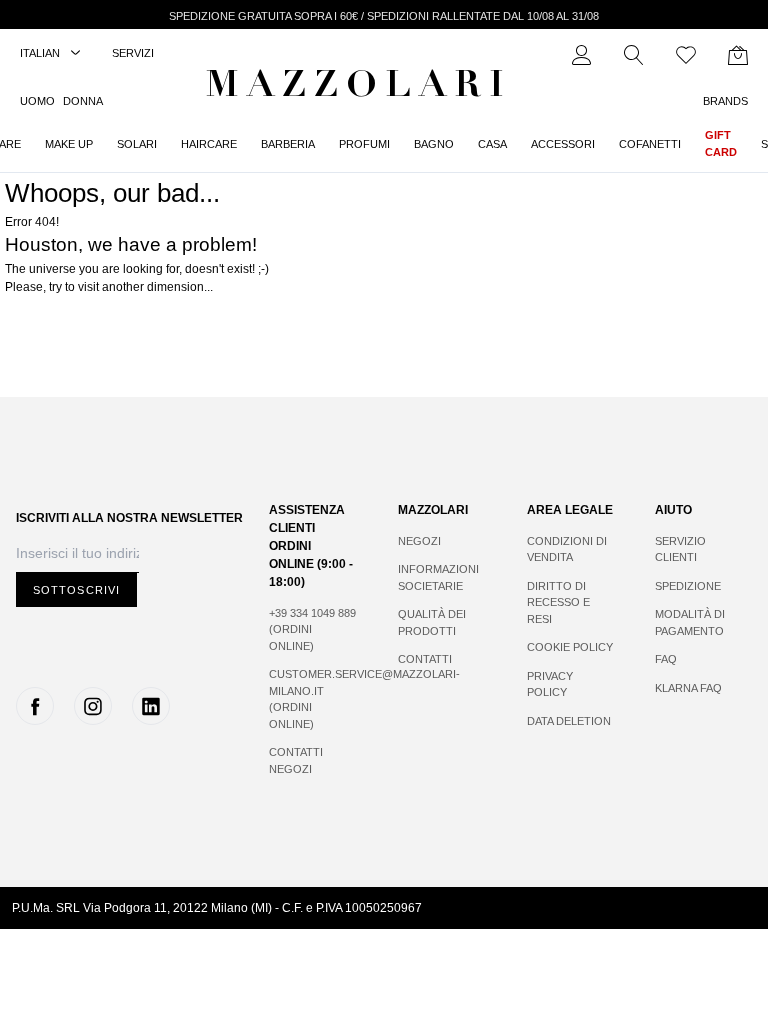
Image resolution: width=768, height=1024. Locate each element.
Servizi (133, 53)
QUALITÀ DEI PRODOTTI (432, 622)
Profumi (364, 144)
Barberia (288, 144)
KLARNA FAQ (688, 688)
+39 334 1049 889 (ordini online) (312, 629)
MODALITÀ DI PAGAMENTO (690, 622)
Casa (492, 144)
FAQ (666, 659)
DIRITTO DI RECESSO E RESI (558, 602)
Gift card (721, 143)
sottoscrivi (76, 590)
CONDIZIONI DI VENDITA (567, 549)
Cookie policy (570, 647)
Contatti (425, 659)
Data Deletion (569, 721)
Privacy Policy (550, 684)
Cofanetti (650, 144)
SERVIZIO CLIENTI (680, 549)
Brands (725, 101)
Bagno (434, 144)
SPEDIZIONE (688, 586)
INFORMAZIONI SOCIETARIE (438, 577)
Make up (69, 144)
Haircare (209, 144)
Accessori (563, 144)
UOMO (37, 101)
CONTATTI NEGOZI (296, 760)
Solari (137, 144)
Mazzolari (359, 88)
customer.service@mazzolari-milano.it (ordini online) (313, 699)
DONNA (83, 101)
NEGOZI (419, 541)
